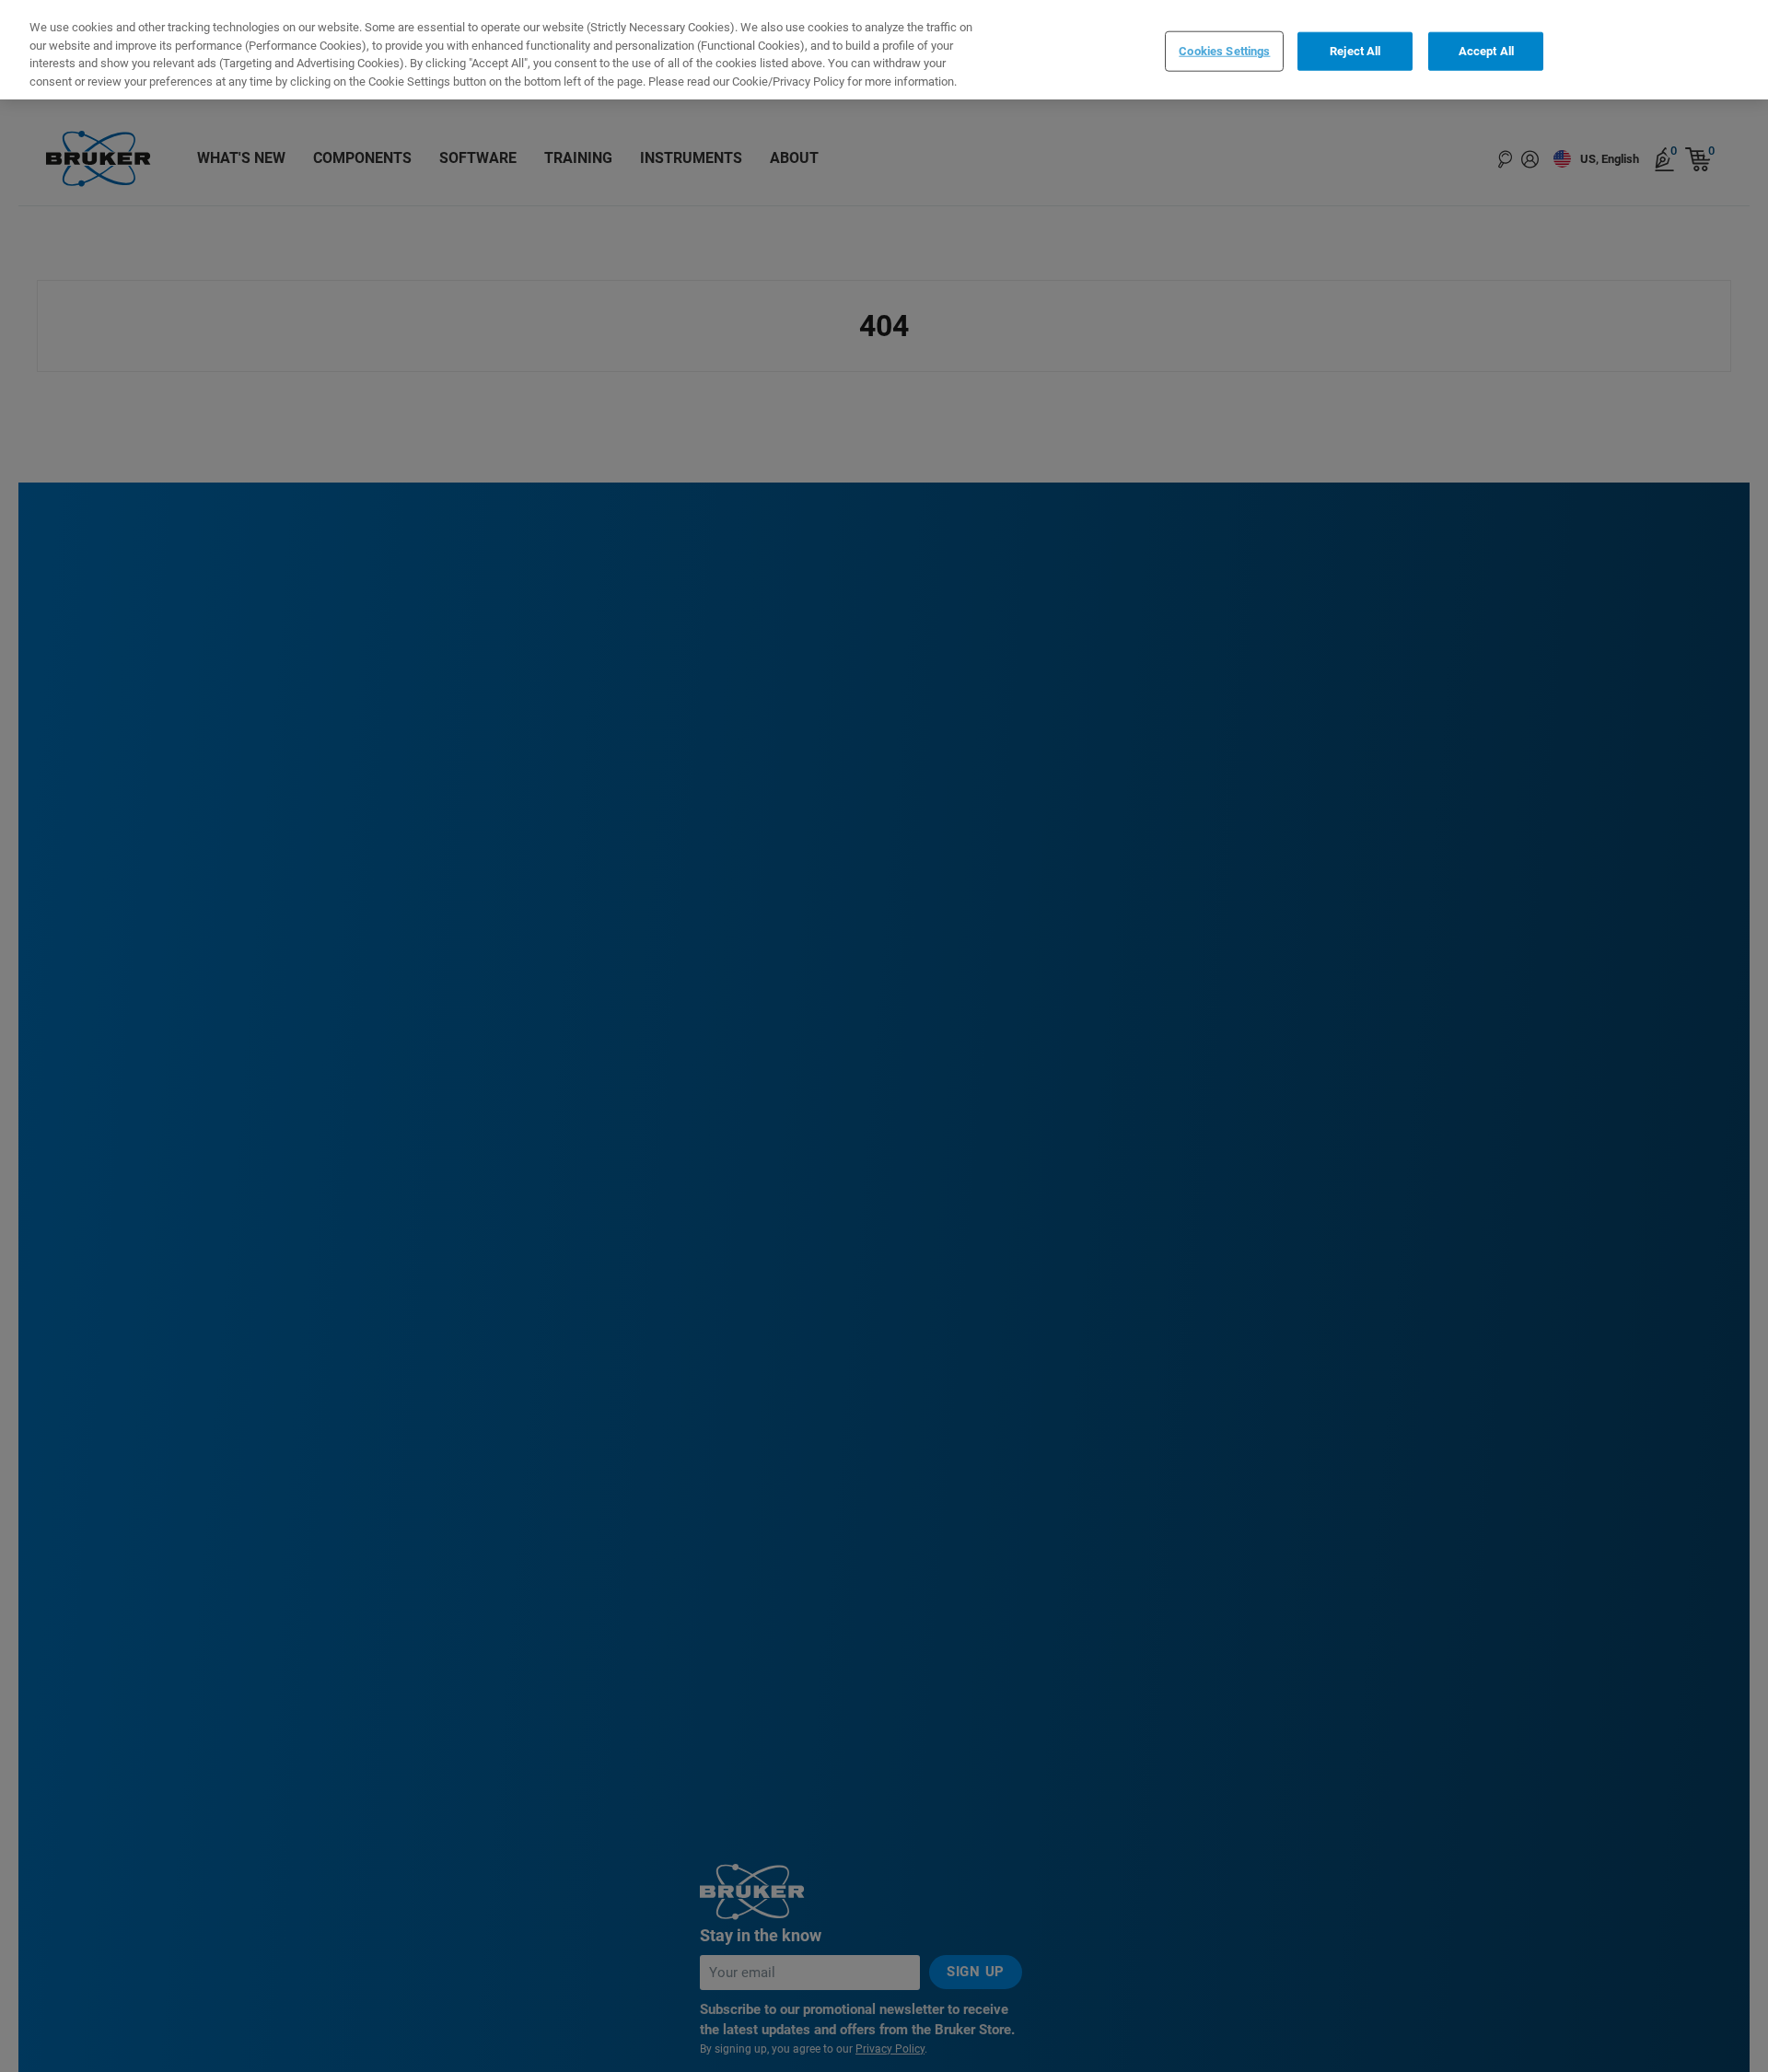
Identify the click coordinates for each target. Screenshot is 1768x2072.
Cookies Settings (1224, 51)
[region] (884, 50)
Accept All (1486, 51)
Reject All (1355, 51)
